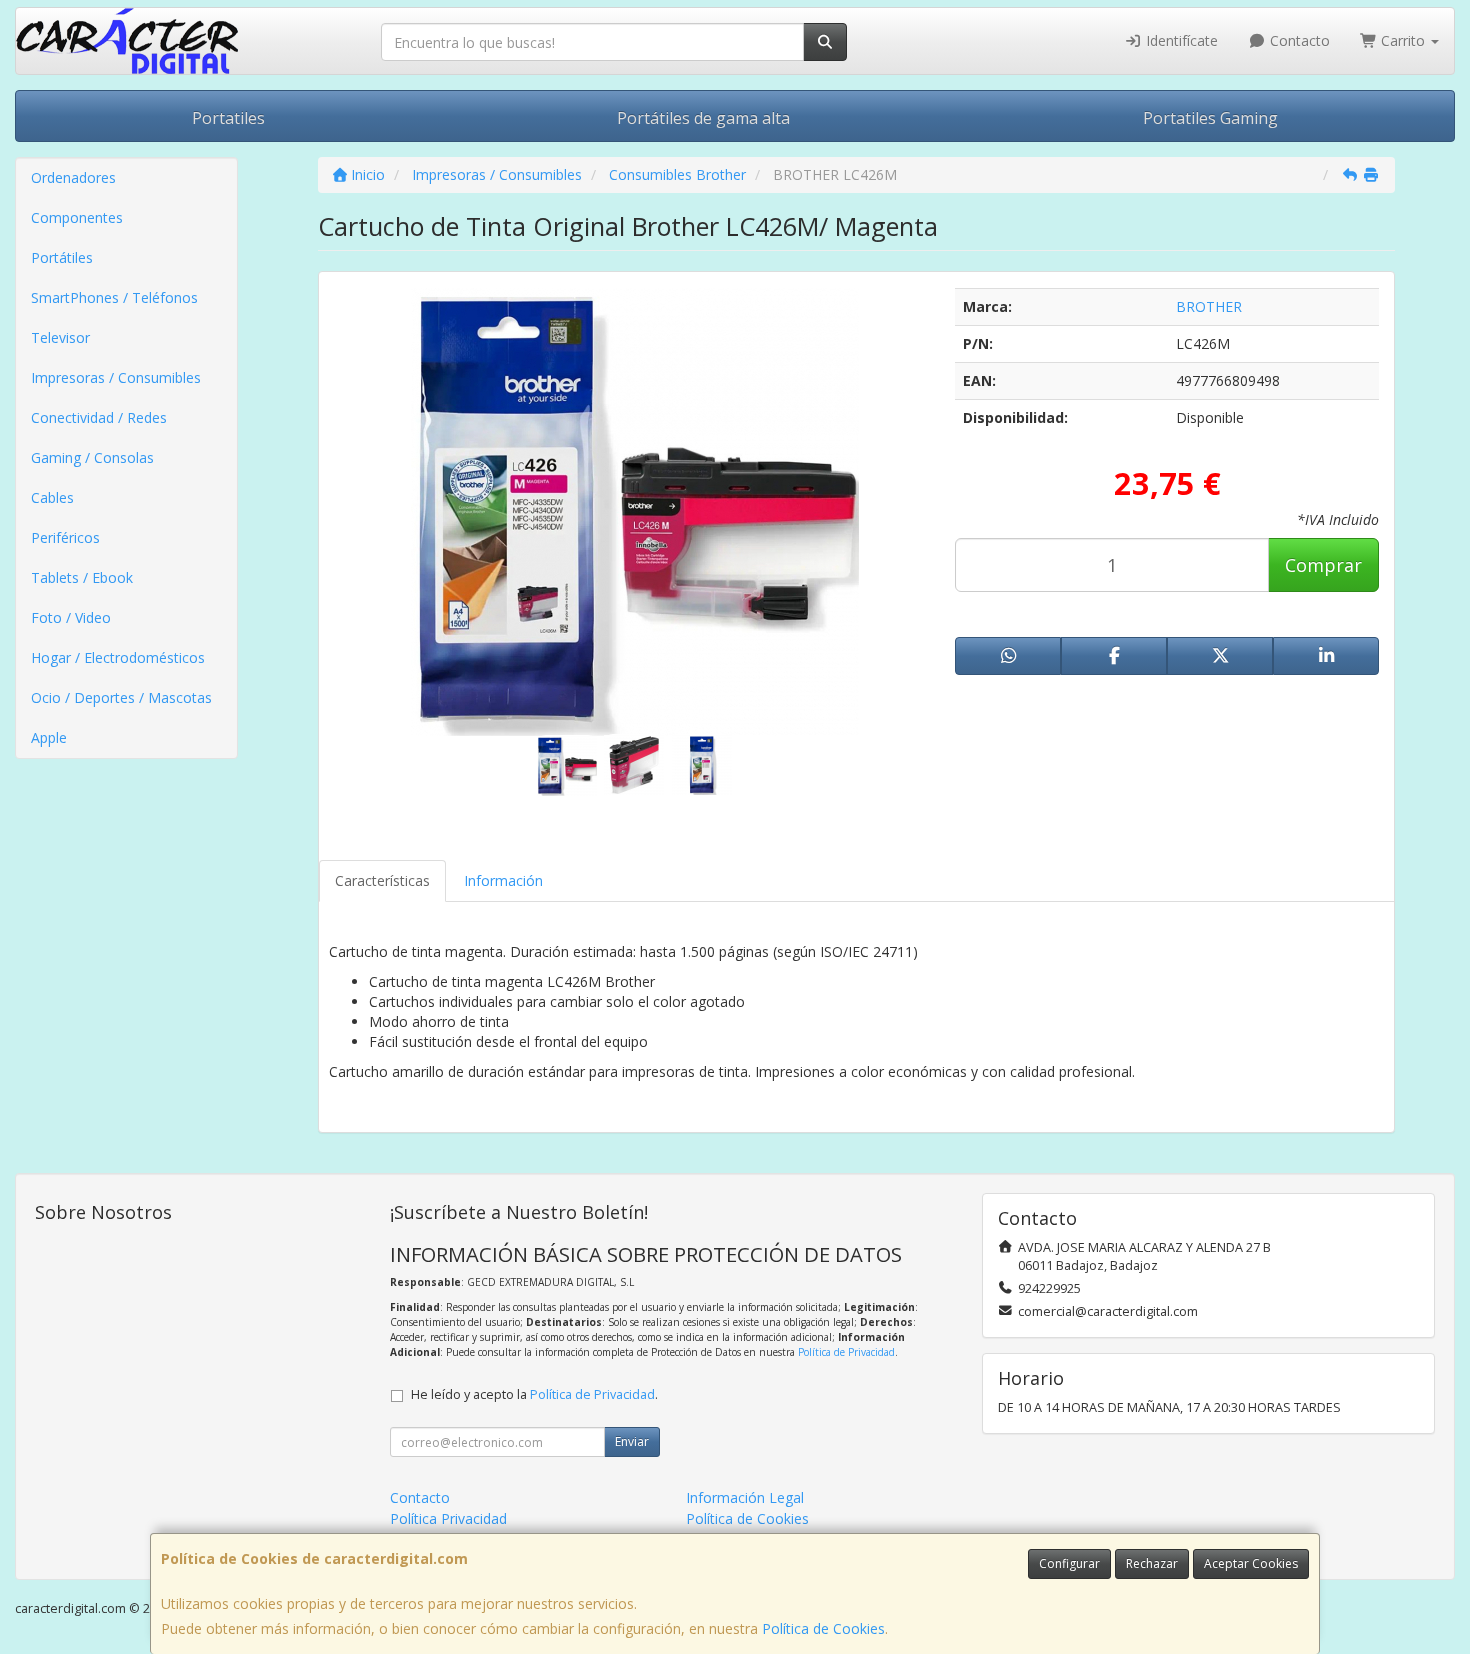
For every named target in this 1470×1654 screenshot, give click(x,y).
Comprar (1323, 565)
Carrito (1403, 40)
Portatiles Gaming (1210, 118)
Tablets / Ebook (82, 577)
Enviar (632, 1441)
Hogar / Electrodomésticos (118, 657)
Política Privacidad (448, 1518)
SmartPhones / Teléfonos (114, 297)
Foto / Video (71, 617)
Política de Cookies (823, 1628)
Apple (49, 737)
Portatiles (228, 118)
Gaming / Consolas (92, 457)
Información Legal (745, 1497)
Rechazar (1152, 1563)
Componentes (77, 217)
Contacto (1298, 40)
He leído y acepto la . (534, 1394)
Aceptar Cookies (1251, 1563)
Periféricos (65, 537)
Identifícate (1180, 40)
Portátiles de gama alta (703, 118)
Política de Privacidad (846, 1352)
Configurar (1069, 1563)
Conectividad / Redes (99, 417)
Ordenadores (73, 177)
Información (503, 880)
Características (382, 880)
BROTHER (1209, 306)
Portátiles (62, 257)
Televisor (60, 337)
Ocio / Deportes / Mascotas (121, 697)
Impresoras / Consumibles (116, 377)
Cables (52, 497)
